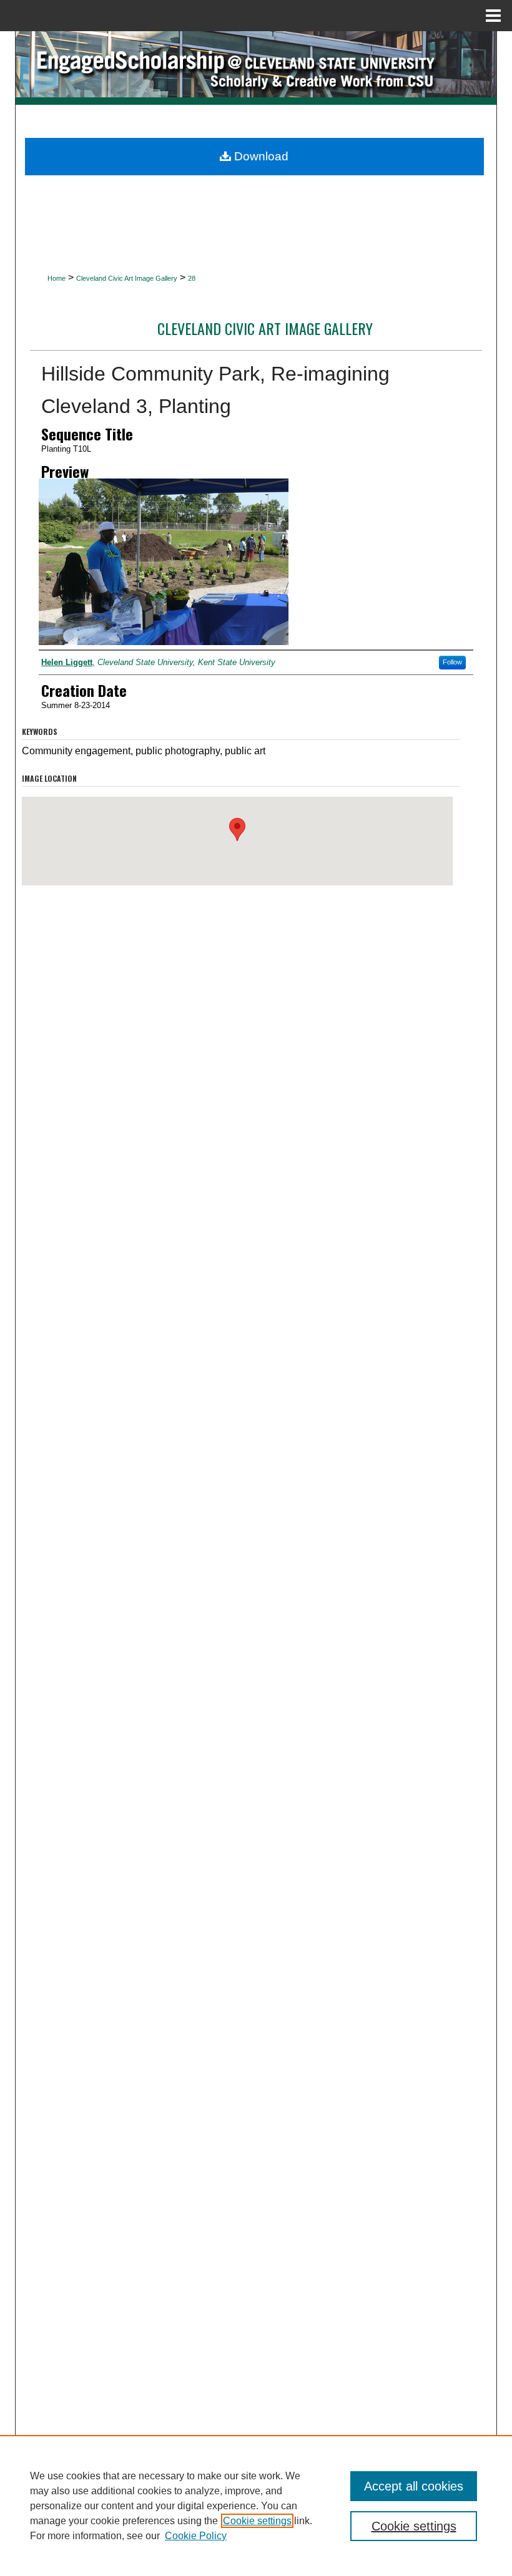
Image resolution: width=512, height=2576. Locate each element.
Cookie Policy (196, 2536)
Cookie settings (257, 2521)
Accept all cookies (414, 2486)
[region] (256, 2506)
